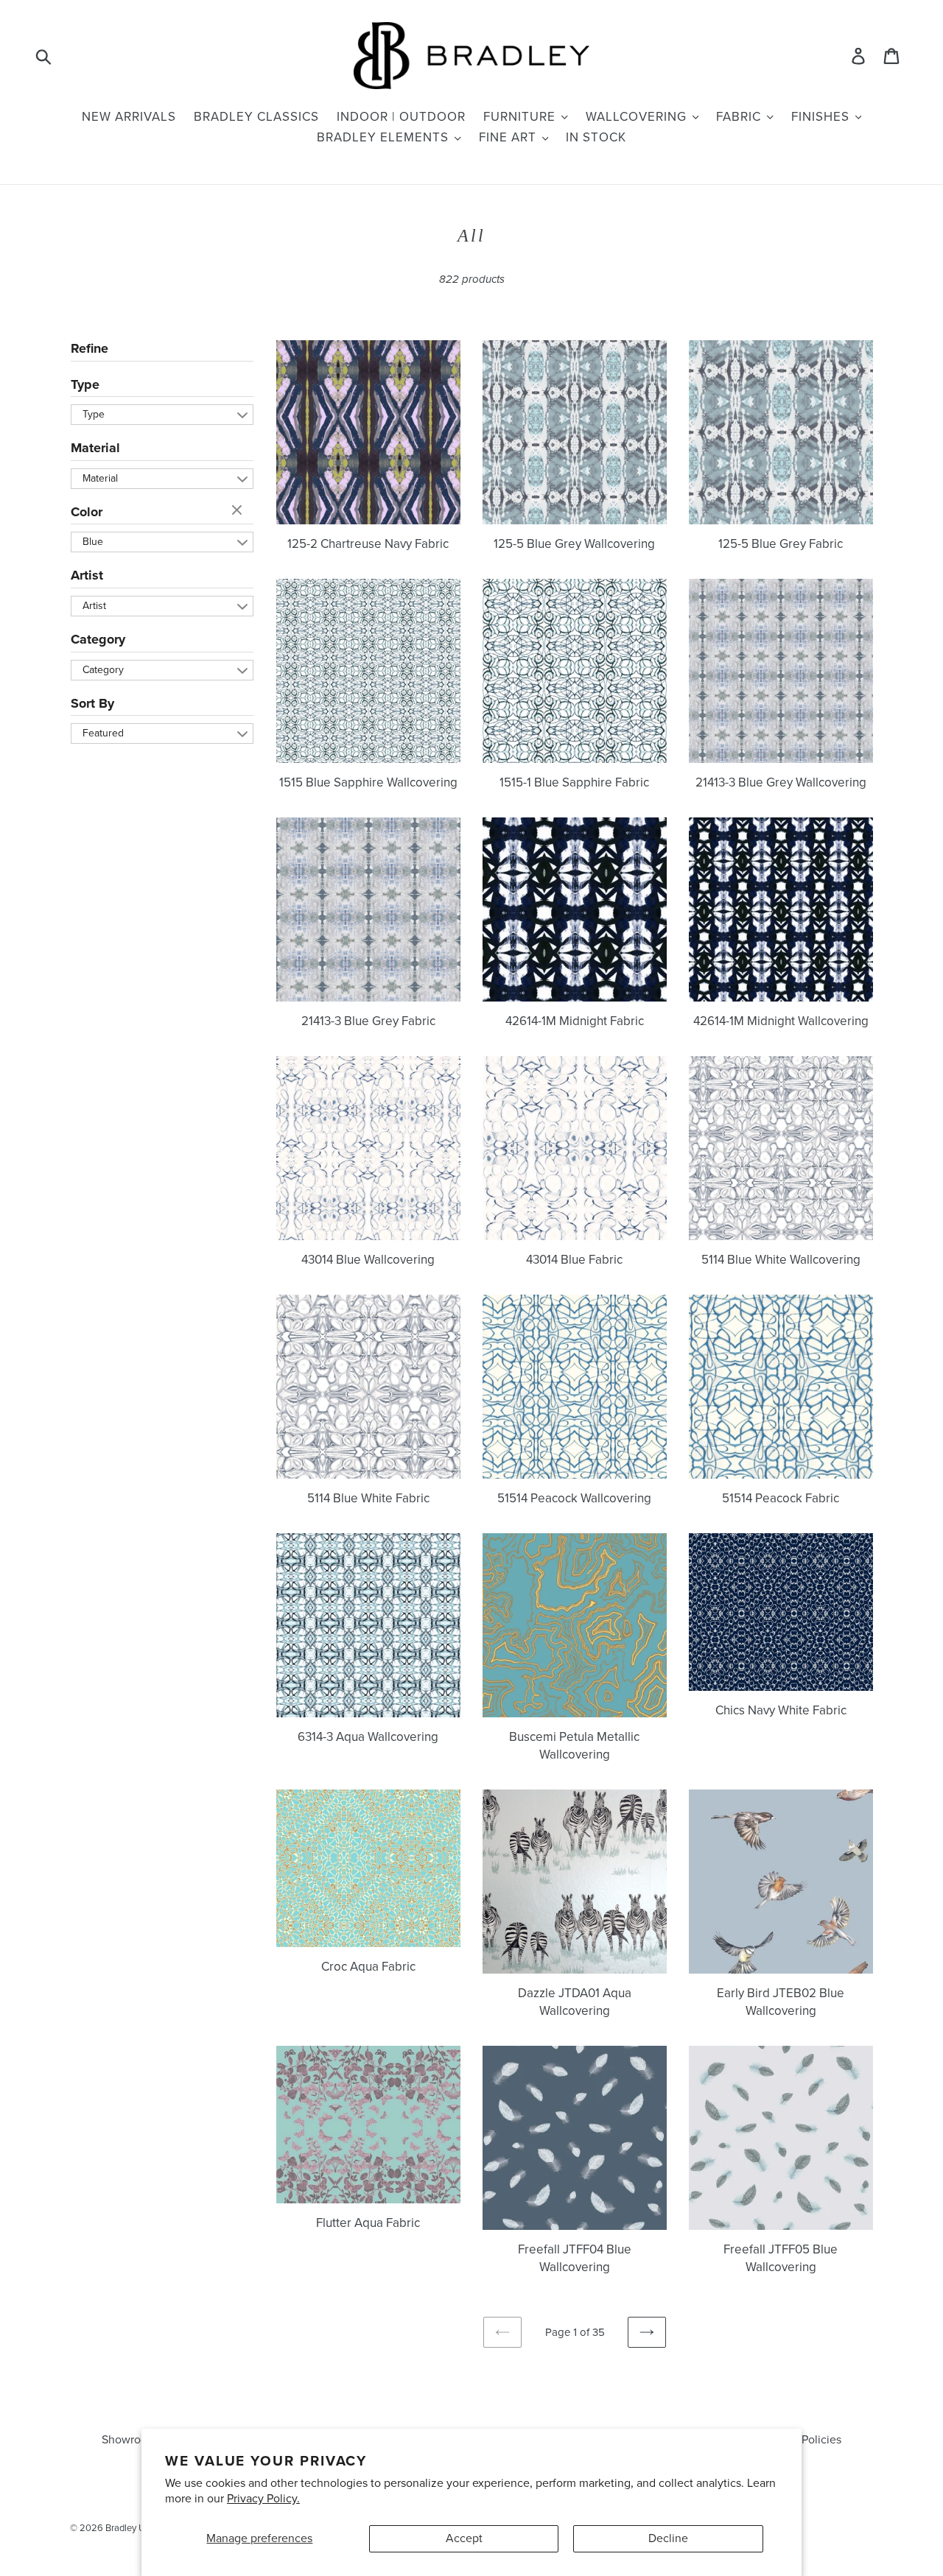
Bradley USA (132, 2528)
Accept (464, 2538)
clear (239, 511)
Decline (668, 2538)
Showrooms (132, 2440)
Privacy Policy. (263, 2499)
